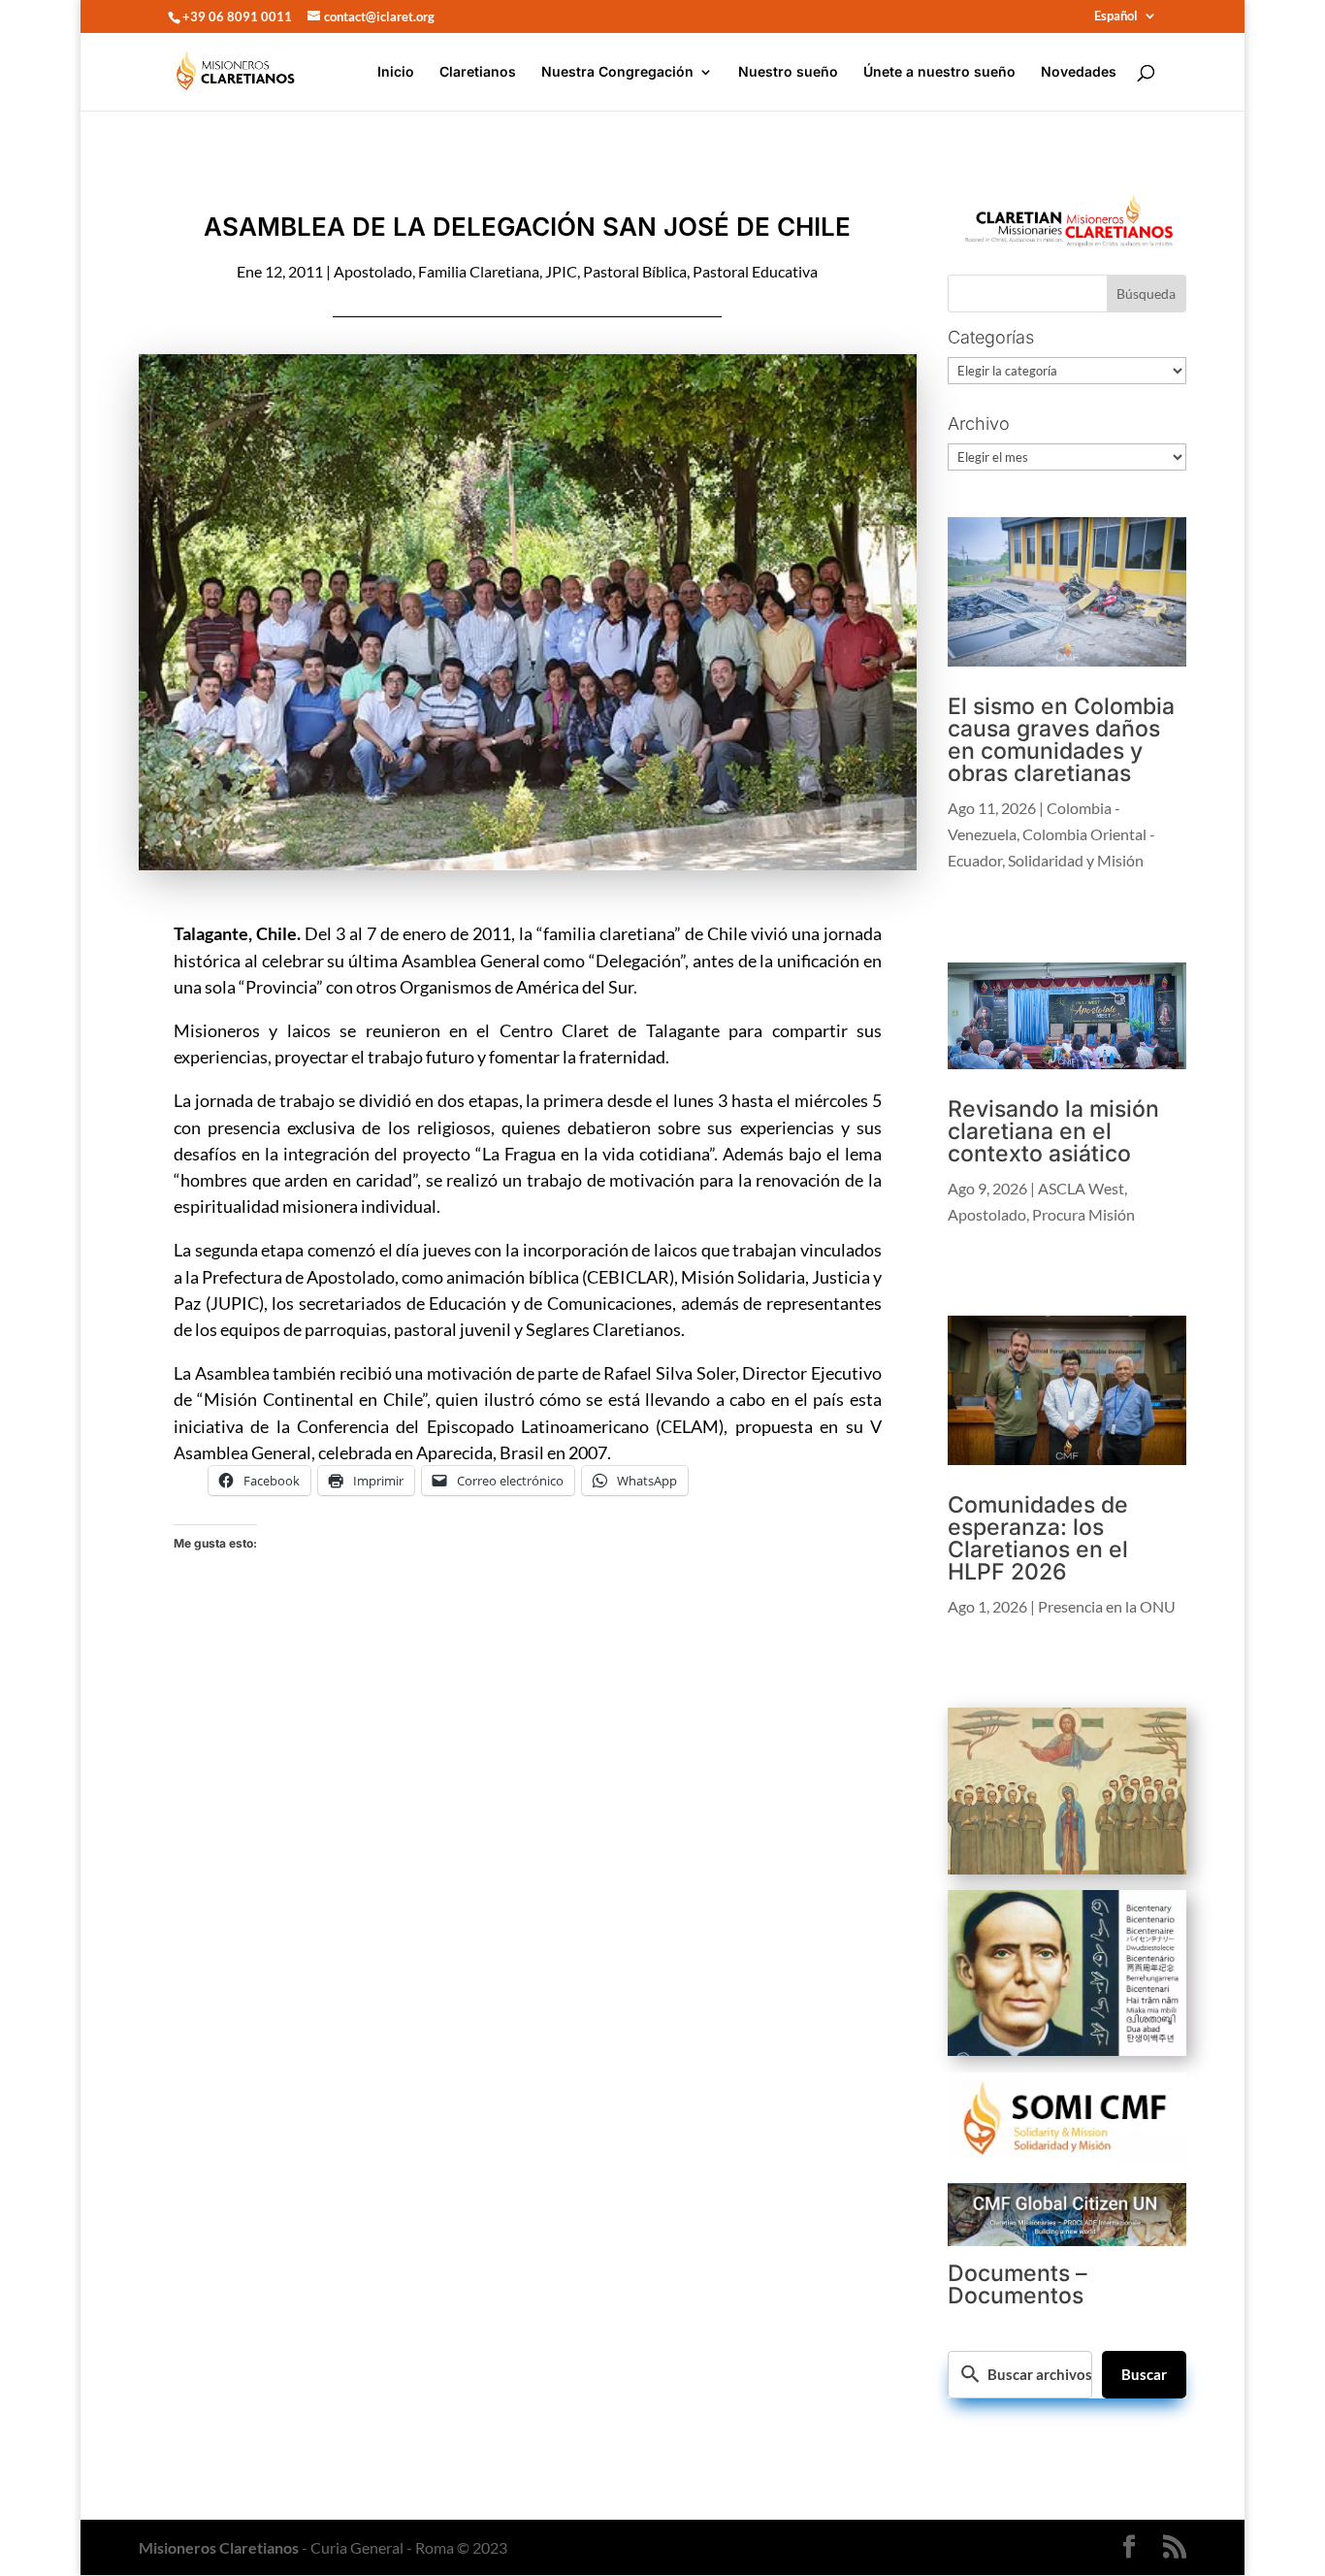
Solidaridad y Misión (1076, 860)
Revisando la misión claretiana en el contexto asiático (1053, 1131)
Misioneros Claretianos (219, 2547)
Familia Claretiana (479, 271)
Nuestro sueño (788, 72)
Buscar (1144, 2374)
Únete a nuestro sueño (939, 72)
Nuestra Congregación (617, 72)
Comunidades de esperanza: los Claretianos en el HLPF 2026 (1038, 1538)
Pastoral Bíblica (635, 271)
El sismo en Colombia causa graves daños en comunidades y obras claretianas (1061, 740)
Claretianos (478, 72)
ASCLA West (1081, 1188)
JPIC (561, 271)
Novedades (1079, 72)
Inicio (396, 72)
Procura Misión (1083, 1214)
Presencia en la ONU (1107, 1606)
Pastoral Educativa (755, 271)
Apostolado (373, 271)
